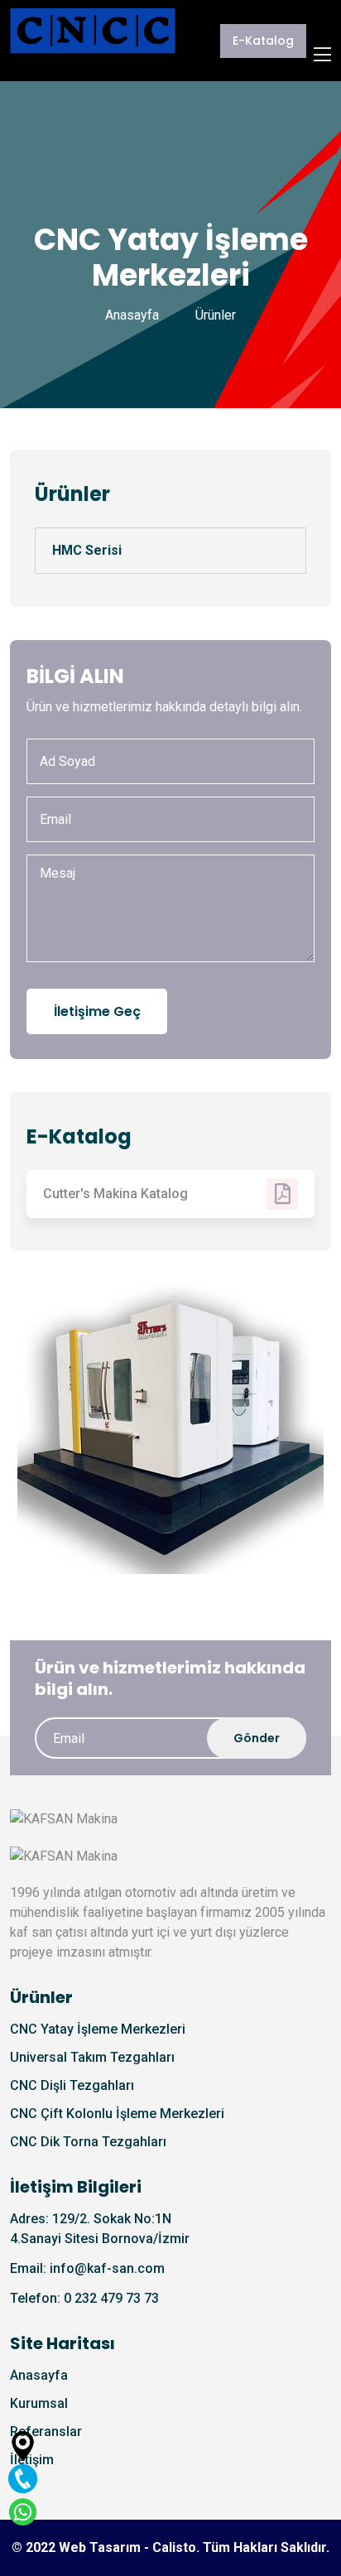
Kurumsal (39, 2403)
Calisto (174, 2547)
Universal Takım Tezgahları (92, 2057)
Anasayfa (132, 315)
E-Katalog (263, 41)
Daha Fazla (114, 1509)
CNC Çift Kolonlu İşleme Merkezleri (117, 2114)
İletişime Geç (97, 1011)
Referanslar (46, 2432)
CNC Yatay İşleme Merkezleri (98, 2029)
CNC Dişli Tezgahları (72, 2085)
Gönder (257, 1738)
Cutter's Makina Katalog (115, 1194)
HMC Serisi (87, 550)
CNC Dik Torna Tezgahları (88, 2142)
